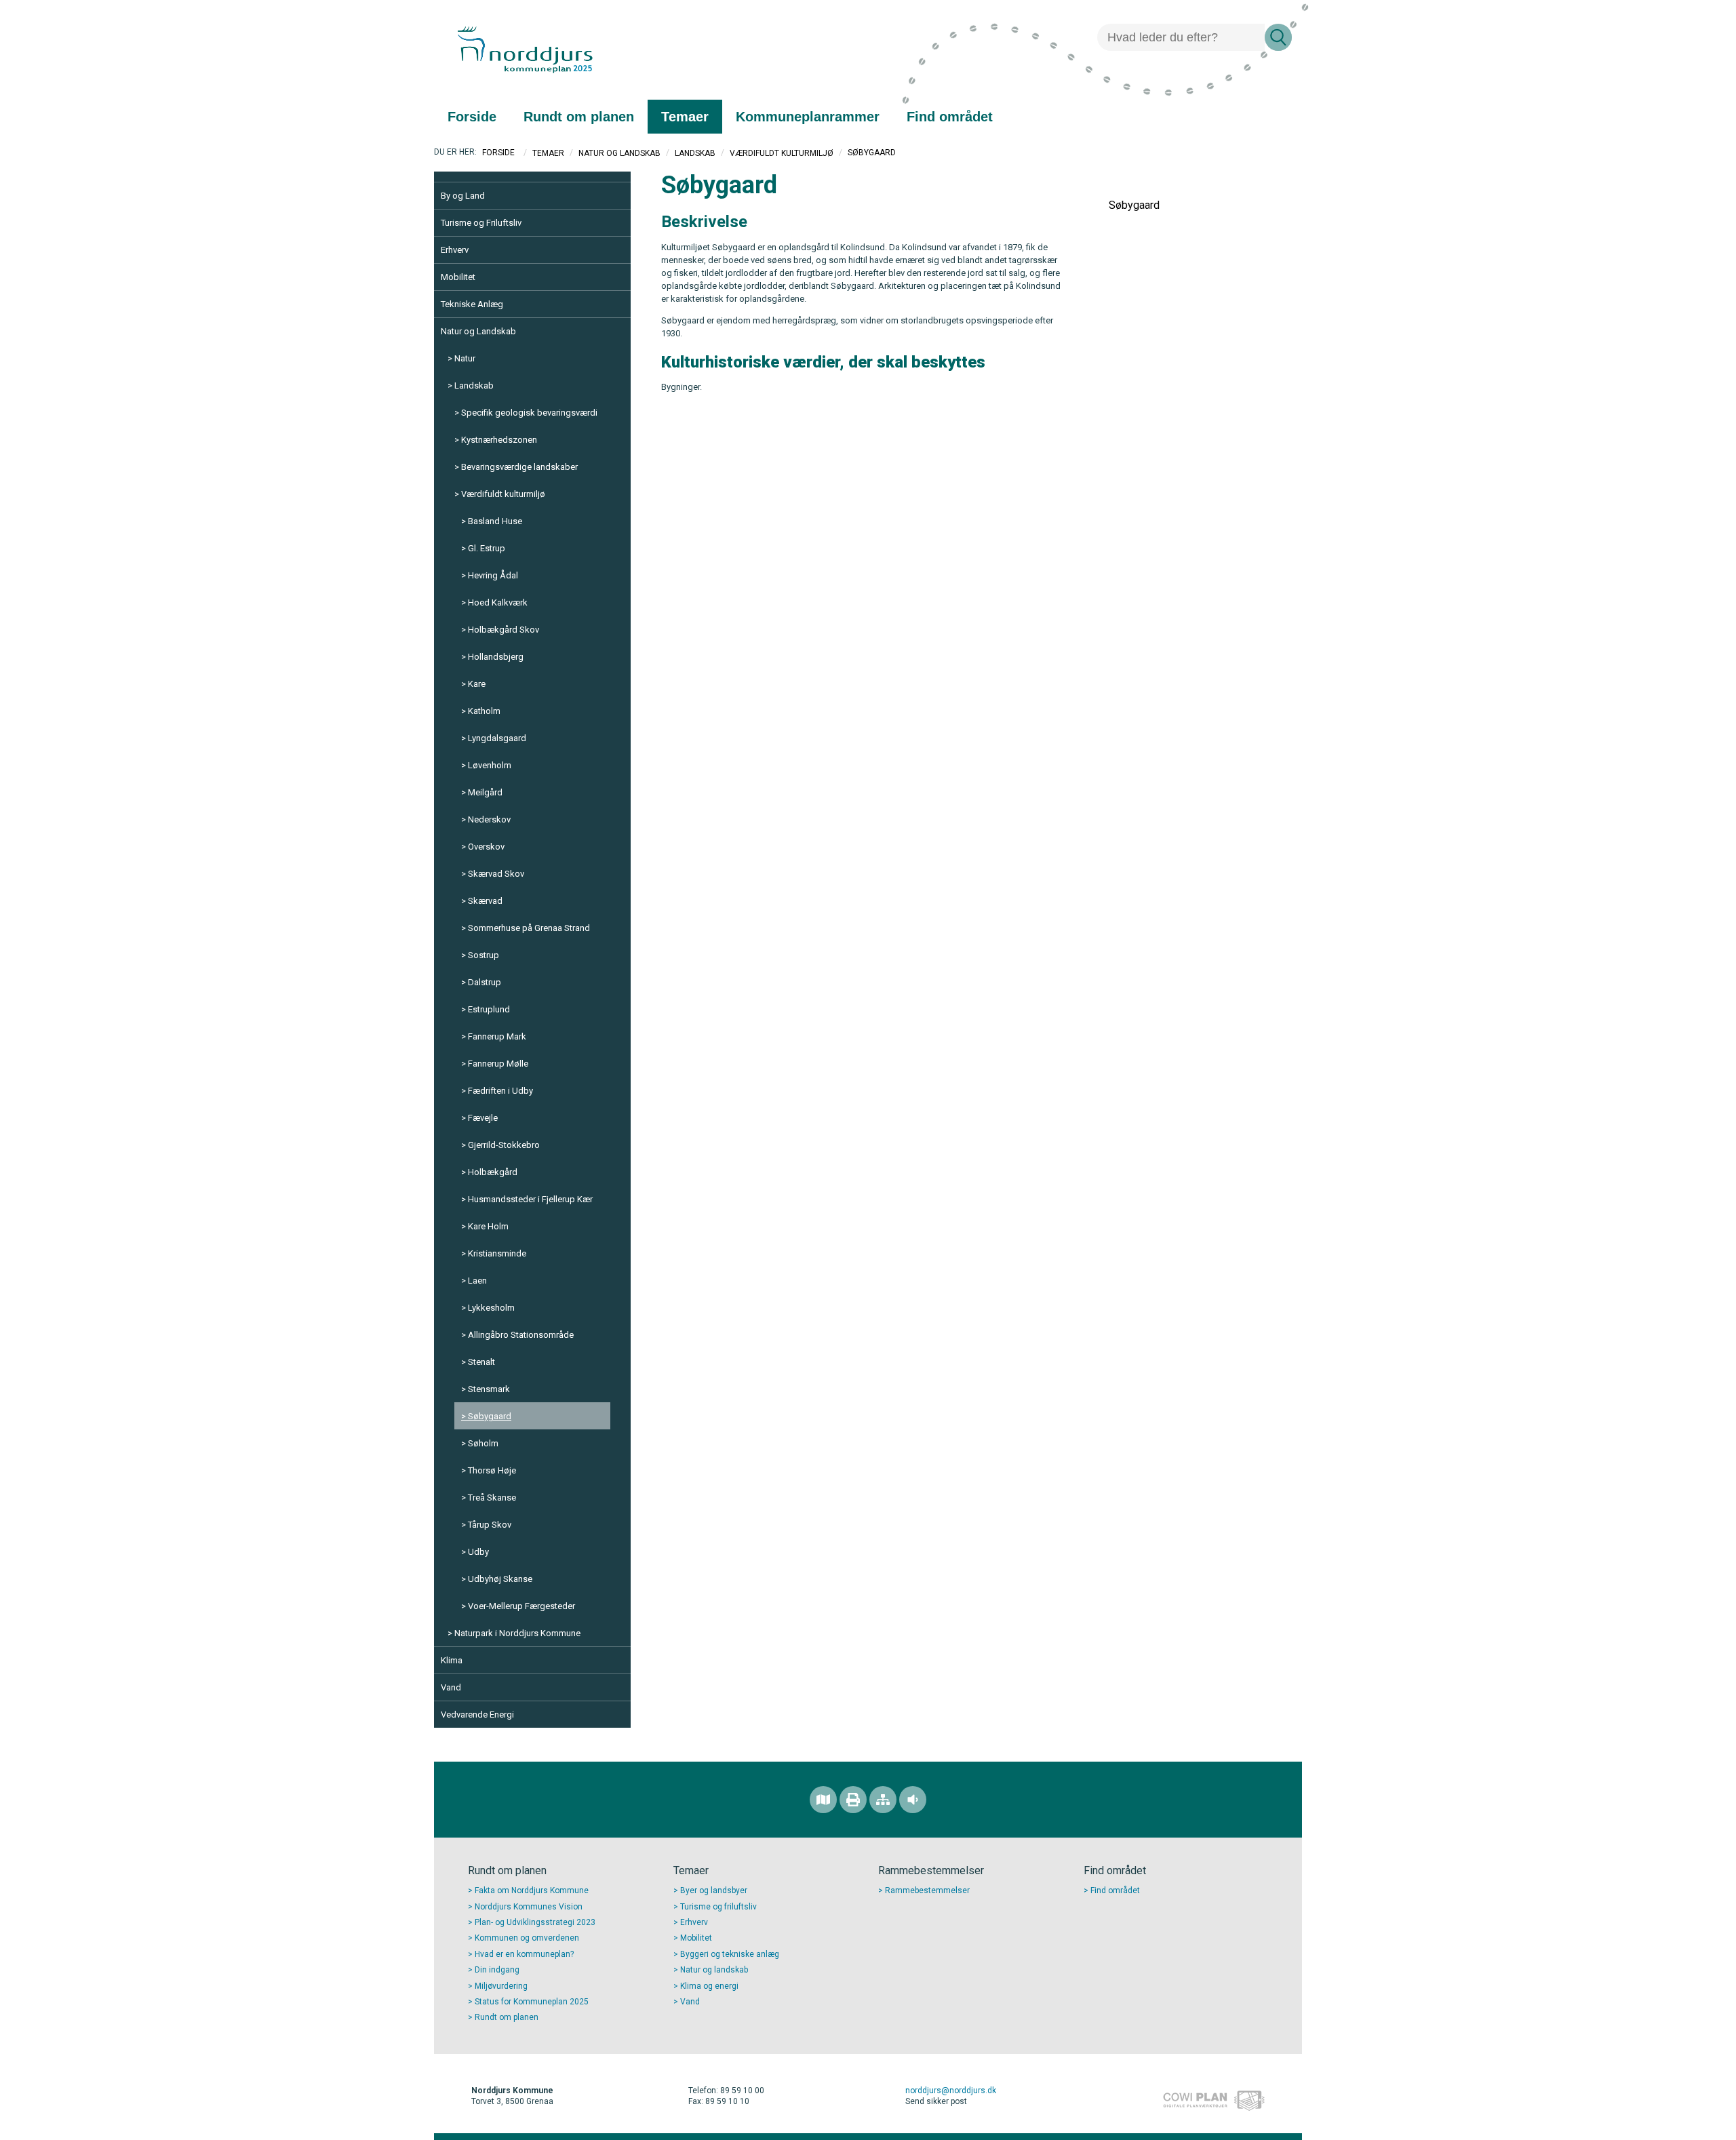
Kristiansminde (497, 1253)
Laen (477, 1281)
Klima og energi (709, 1986)
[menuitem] (472, 117)
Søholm (483, 1443)
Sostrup (484, 955)
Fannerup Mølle (498, 1064)
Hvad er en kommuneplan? (524, 1954)
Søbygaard (490, 1416)
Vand (451, 1687)
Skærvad (485, 901)
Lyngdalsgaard (497, 738)
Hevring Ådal (493, 575)
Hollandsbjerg (496, 657)
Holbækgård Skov (504, 630)
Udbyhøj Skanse (500, 1579)
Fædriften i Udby (500, 1091)
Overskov (486, 847)
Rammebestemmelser (927, 1890)
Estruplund (489, 1009)
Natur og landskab (714, 1970)
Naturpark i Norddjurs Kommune (517, 1633)
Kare (477, 684)
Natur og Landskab (619, 153)
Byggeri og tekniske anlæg (730, 1954)
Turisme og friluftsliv (718, 1907)
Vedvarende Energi (477, 1715)
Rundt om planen (507, 2017)
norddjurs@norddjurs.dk (951, 2091)
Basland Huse (495, 521)
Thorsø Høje (492, 1470)
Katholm (484, 711)
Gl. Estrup (487, 548)
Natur (465, 358)
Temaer (548, 153)
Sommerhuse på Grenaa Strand (529, 928)
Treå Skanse (492, 1498)
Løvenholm (490, 765)
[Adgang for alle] (913, 1800)
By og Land (463, 196)
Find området (1115, 1890)
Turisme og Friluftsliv (481, 223)
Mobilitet (458, 277)
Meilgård (485, 792)
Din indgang (497, 1970)
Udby (478, 1552)
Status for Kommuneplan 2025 (532, 2002)
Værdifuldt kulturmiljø (782, 153)
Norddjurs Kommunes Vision (529, 1907)
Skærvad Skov (496, 874)
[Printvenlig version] (853, 1800)
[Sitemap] (883, 1800)
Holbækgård (493, 1172)
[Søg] (1278, 37)
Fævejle (483, 1118)
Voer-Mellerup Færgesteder (521, 1606)
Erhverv (455, 250)
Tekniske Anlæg (472, 304)
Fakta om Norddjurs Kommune (532, 1890)
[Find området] (823, 1800)
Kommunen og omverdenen (527, 1938)
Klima (452, 1660)
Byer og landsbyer (714, 1890)
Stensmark (489, 1389)
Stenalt (481, 1362)
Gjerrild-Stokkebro (504, 1145)
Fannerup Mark (497, 1036)
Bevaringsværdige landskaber (519, 467)
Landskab (695, 153)
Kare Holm (488, 1226)
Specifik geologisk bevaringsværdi (529, 413)
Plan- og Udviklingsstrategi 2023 (535, 1922)
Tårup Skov (490, 1525)
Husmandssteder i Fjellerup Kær (530, 1199)
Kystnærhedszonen (499, 440)
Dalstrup (485, 982)
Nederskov (489, 819)
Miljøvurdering (501, 1986)
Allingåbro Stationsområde (521, 1335)
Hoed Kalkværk (498, 602)
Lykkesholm (491, 1308)
